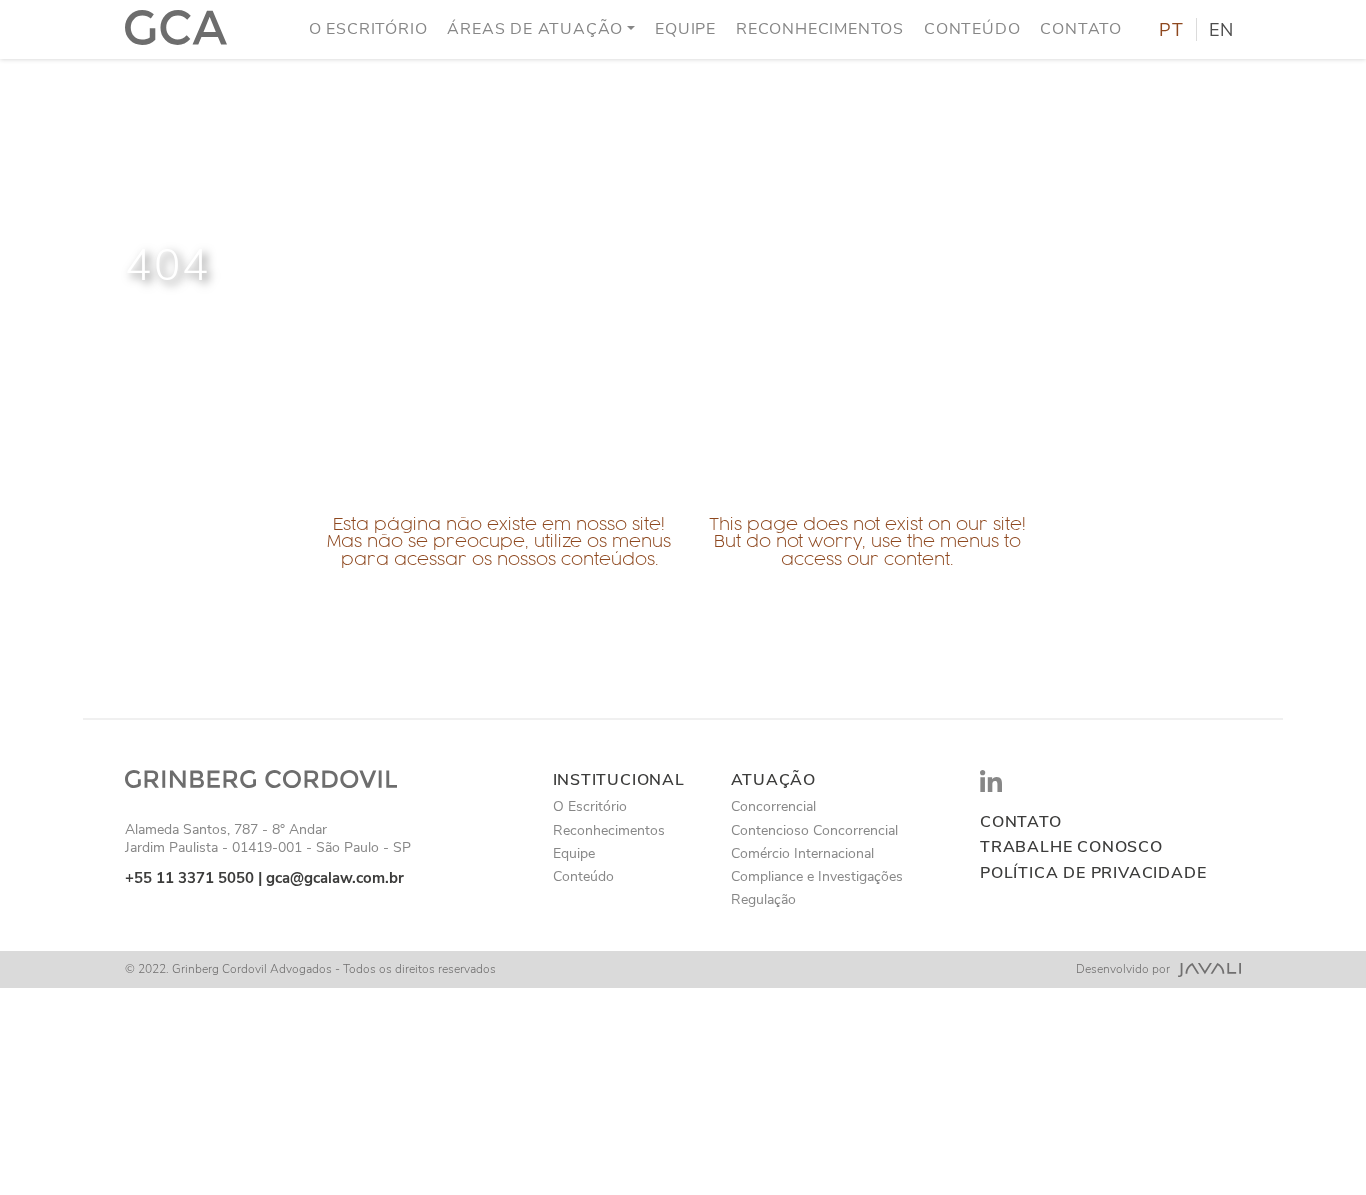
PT (1171, 30)
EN (1221, 30)
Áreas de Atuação (535, 29)
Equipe (685, 29)
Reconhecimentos (820, 29)
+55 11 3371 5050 (189, 878)
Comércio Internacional (802, 853)
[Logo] (176, 29)
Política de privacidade (1093, 873)
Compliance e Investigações (817, 876)
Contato (1081, 29)
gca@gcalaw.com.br (335, 878)
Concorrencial (773, 806)
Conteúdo (972, 29)
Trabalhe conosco (1071, 847)
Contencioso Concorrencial (814, 830)
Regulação (763, 899)
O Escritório (368, 29)
